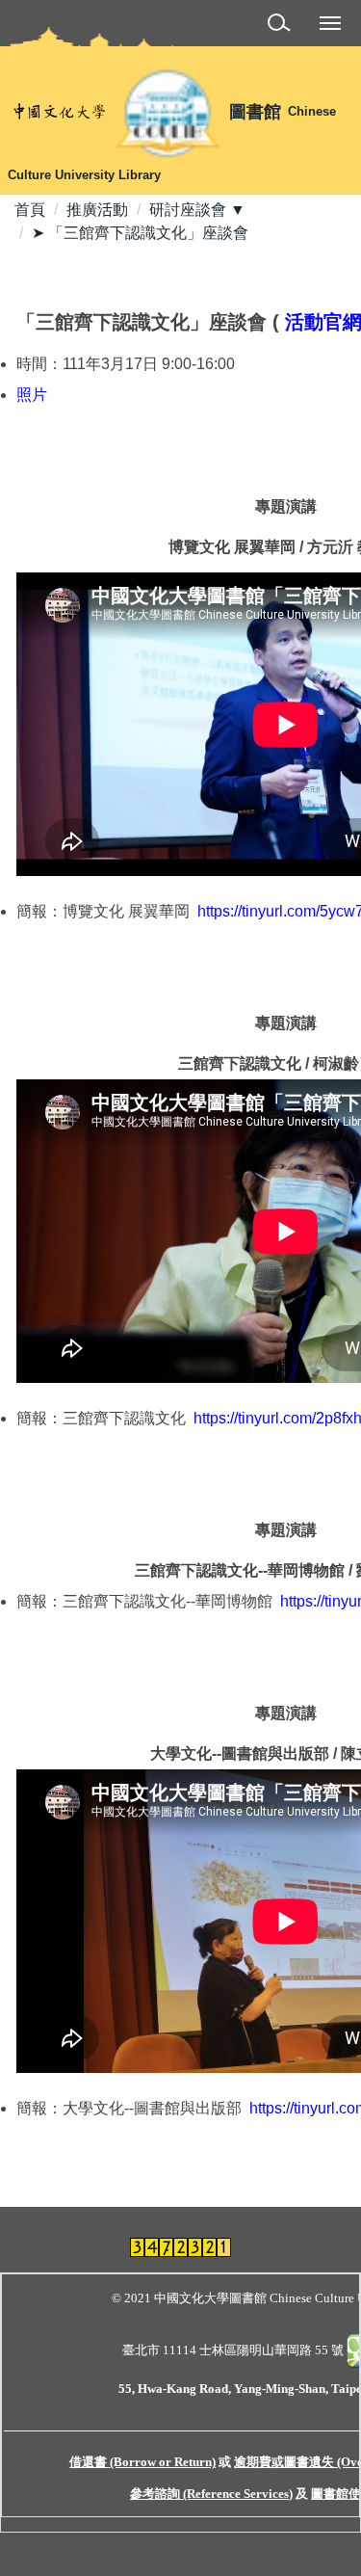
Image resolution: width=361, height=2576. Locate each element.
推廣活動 (97, 210)
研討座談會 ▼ (197, 210)
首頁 (30, 210)
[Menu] (330, 22)
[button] (283, 26)
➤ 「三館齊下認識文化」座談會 (140, 233)
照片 (32, 395)
